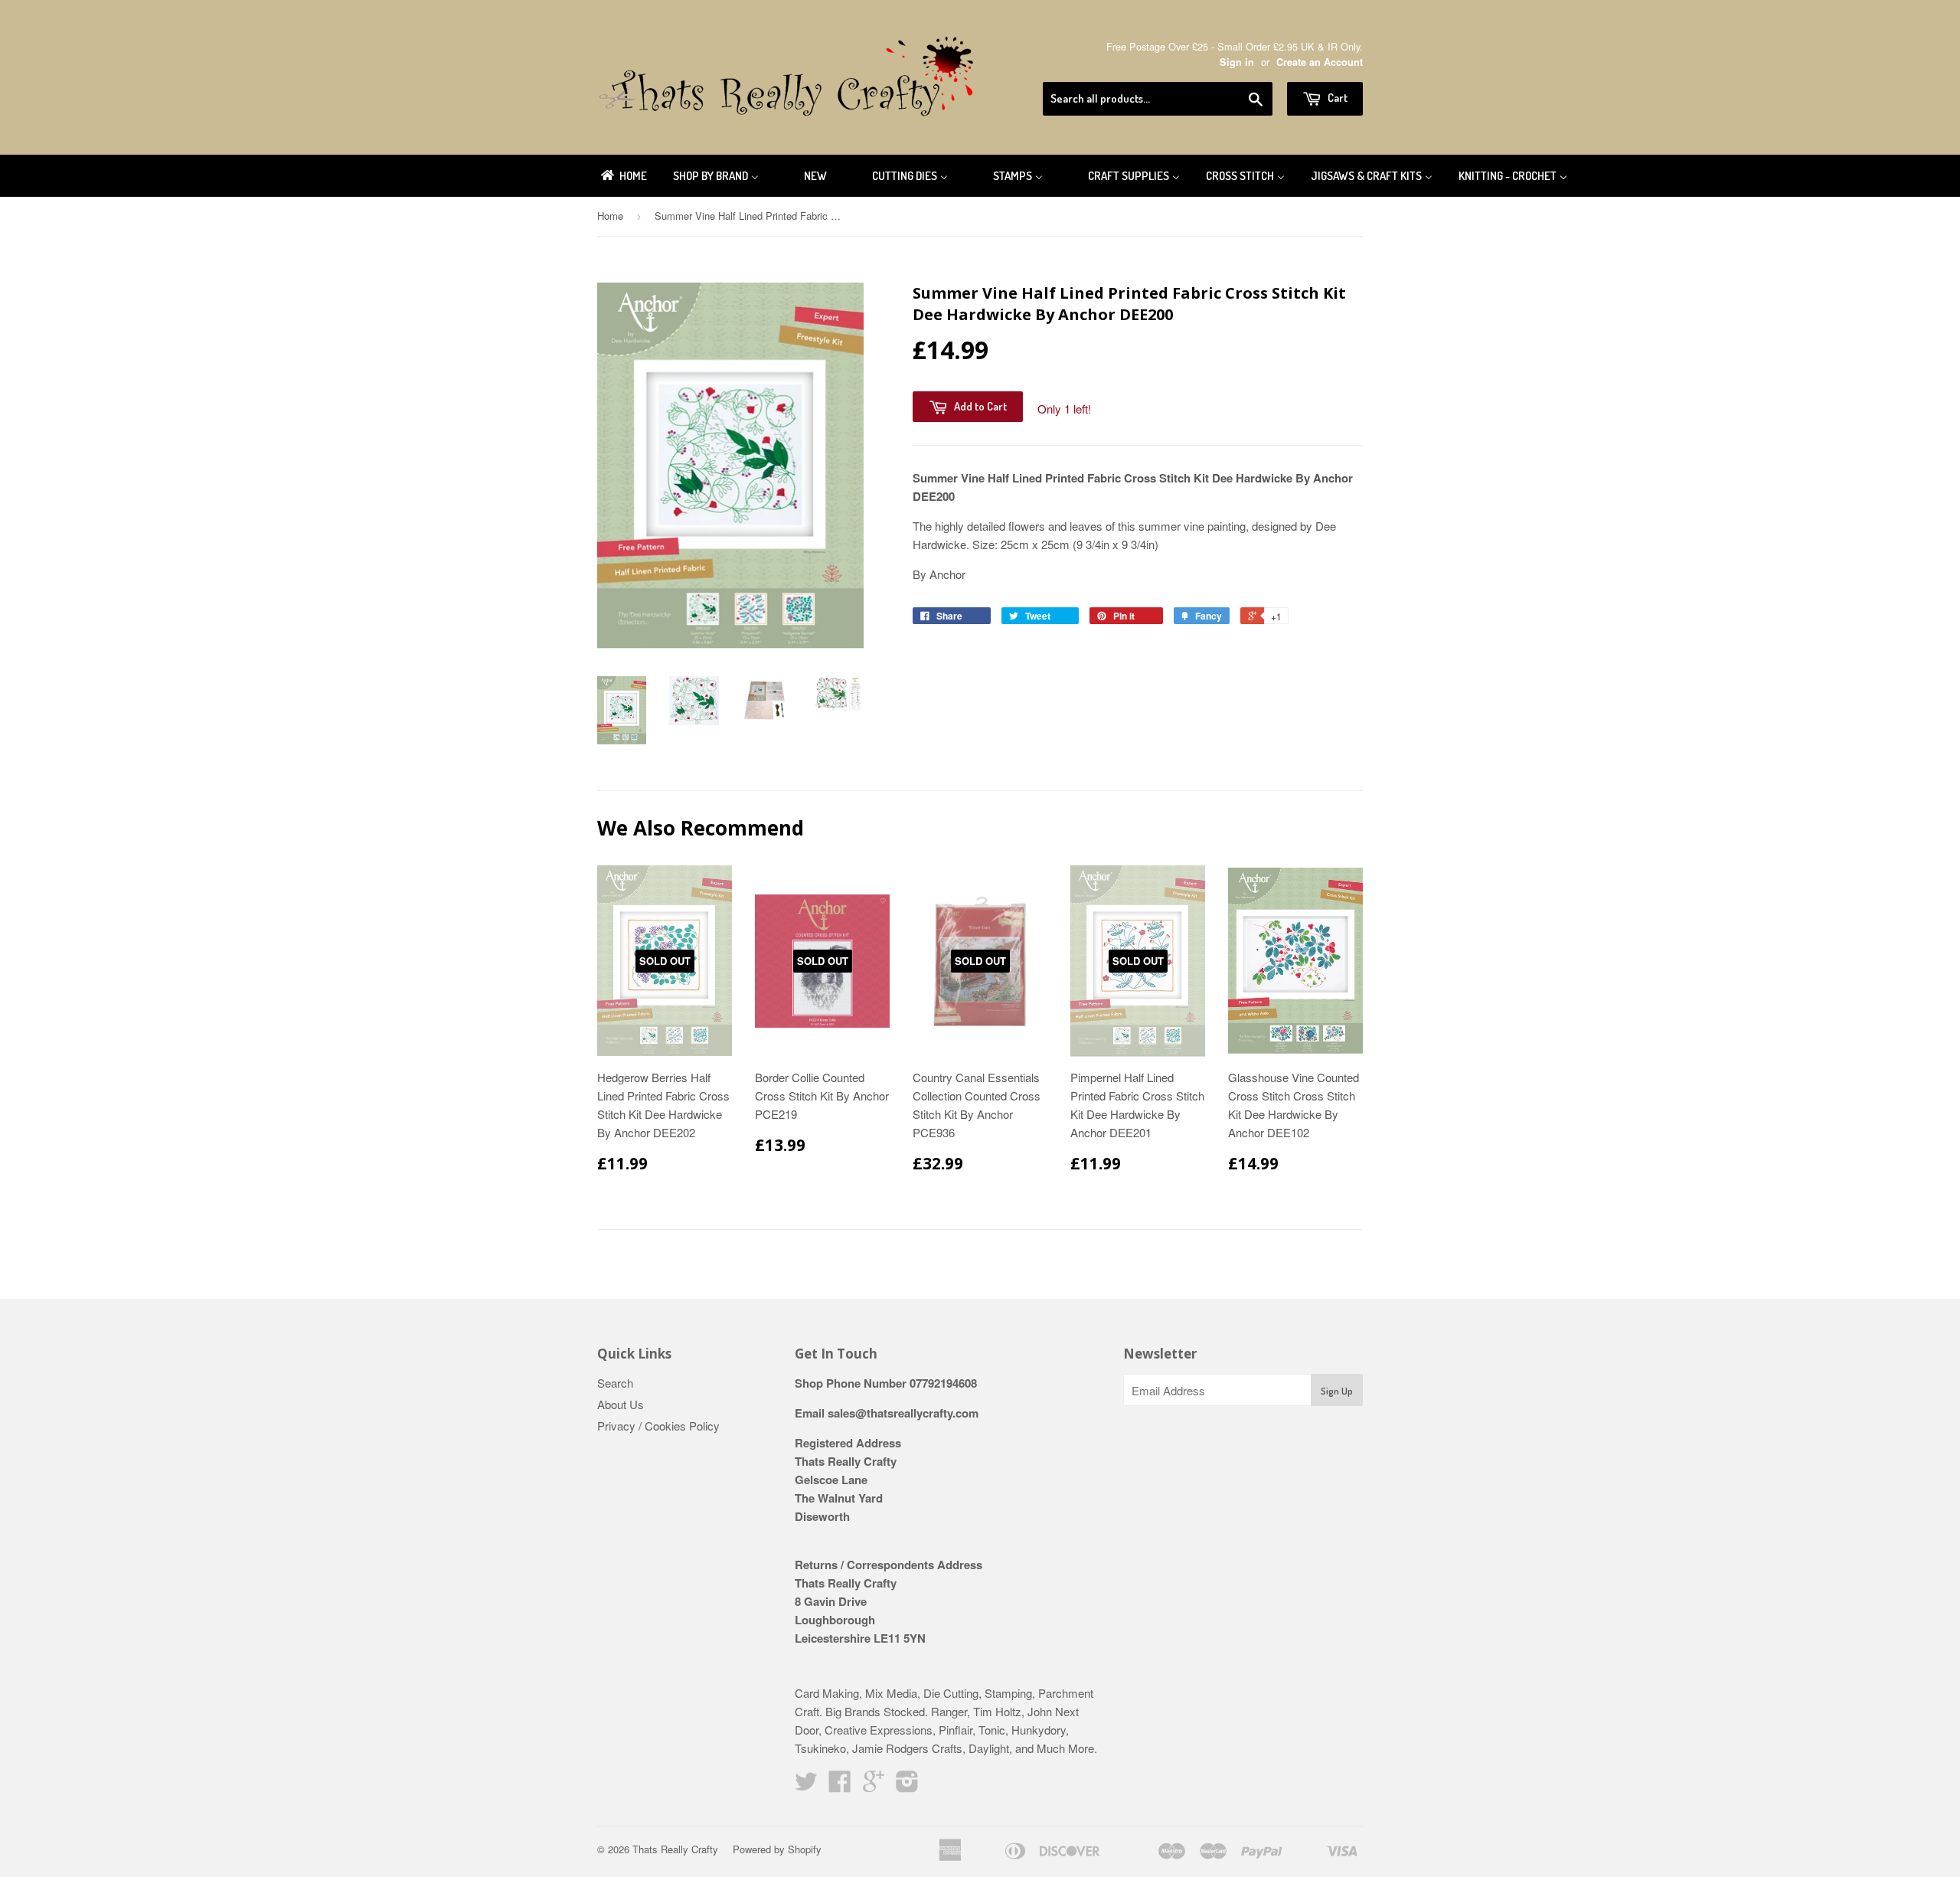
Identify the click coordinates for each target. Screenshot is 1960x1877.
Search (615, 1383)
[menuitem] (623, 176)
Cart (1336, 98)
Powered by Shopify (777, 1849)
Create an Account (1320, 62)
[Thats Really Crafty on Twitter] (806, 1785)
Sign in (1237, 62)
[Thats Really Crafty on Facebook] (840, 1785)
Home (610, 216)
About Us (621, 1404)
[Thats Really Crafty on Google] (874, 1785)
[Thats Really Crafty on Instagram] (907, 1785)
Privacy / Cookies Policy (658, 1426)
